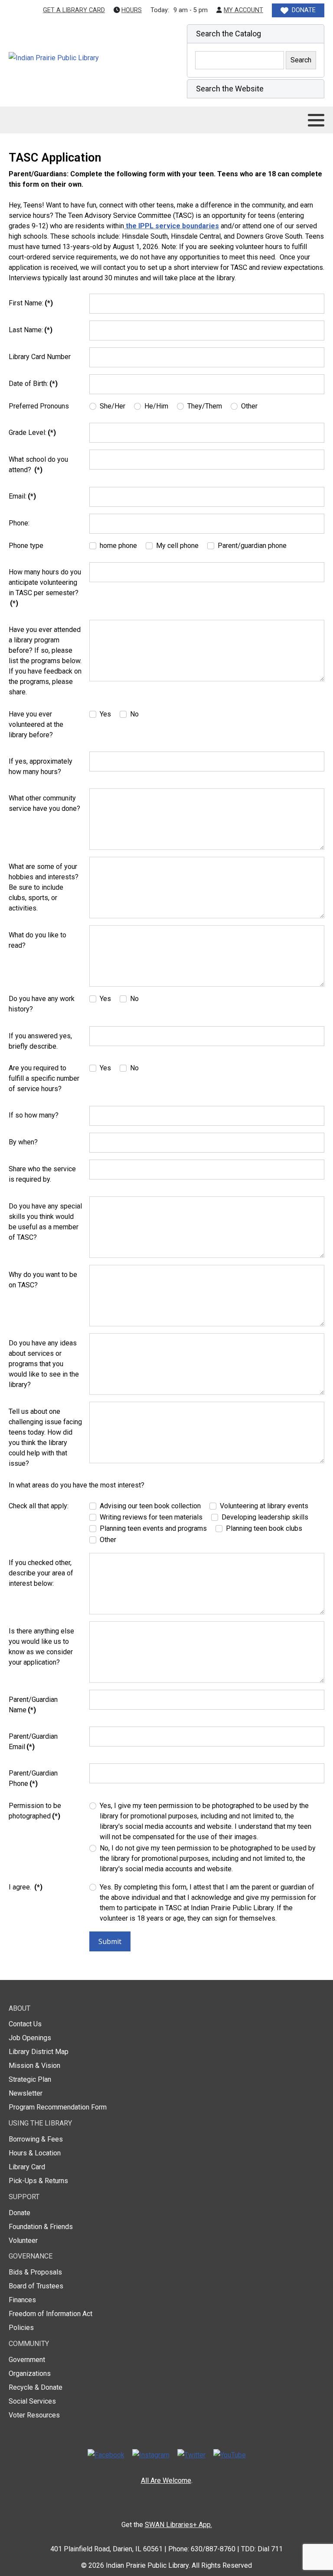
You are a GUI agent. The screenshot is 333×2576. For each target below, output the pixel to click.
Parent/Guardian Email (33, 1742)
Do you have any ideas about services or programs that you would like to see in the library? (44, 1364)
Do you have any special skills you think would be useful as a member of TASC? (45, 1222)
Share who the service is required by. (42, 1174)
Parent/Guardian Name (33, 1705)
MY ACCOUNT (243, 10)
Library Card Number (40, 357)
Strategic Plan (30, 2079)
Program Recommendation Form (58, 2107)
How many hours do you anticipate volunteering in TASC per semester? (45, 588)
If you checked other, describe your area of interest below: (41, 1573)
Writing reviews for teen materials (151, 1517)
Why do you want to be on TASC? (43, 1280)
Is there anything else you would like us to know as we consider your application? (41, 1647)
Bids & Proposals (35, 2272)
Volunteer (23, 2241)
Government (27, 2360)
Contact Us (25, 2024)
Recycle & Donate (36, 2387)
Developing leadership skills (265, 1517)
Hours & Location (35, 2153)
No (134, 714)
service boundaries (186, 226)
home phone (118, 546)
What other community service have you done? (44, 803)
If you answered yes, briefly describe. (40, 1041)
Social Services (32, 2401)
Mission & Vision (34, 2066)
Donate (20, 2213)
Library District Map (39, 2052)
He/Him (156, 406)
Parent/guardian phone (252, 546)
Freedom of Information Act (51, 2314)
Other (249, 406)
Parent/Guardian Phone (33, 1778)
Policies (21, 2328)
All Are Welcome (166, 2480)
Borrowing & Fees (36, 2139)
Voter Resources (34, 2415)
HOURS (132, 10)
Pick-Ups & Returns (38, 2181)
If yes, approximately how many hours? (41, 766)
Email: (22, 496)
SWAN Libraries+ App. (178, 2525)
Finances (22, 2300)
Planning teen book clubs (264, 1528)
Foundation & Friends (41, 2227)
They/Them (205, 406)
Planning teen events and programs (153, 1528)
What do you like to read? (38, 940)
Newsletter (26, 2093)
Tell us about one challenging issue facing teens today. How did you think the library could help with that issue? (45, 1437)
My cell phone (177, 546)
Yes (105, 714)
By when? (23, 1142)
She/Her (113, 406)
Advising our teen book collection (150, 1506)
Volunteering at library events (264, 1506)
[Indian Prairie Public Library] (72, 58)
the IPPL (139, 226)
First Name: (31, 303)
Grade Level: (32, 433)
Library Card (27, 2167)
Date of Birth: (33, 384)
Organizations (30, 2373)
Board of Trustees (36, 2286)
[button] (256, 34)
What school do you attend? (38, 465)
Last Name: (31, 330)
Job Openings (30, 2038)
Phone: (19, 523)
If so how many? (34, 1115)
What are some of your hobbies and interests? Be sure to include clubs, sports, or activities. (44, 887)
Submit (110, 1941)
